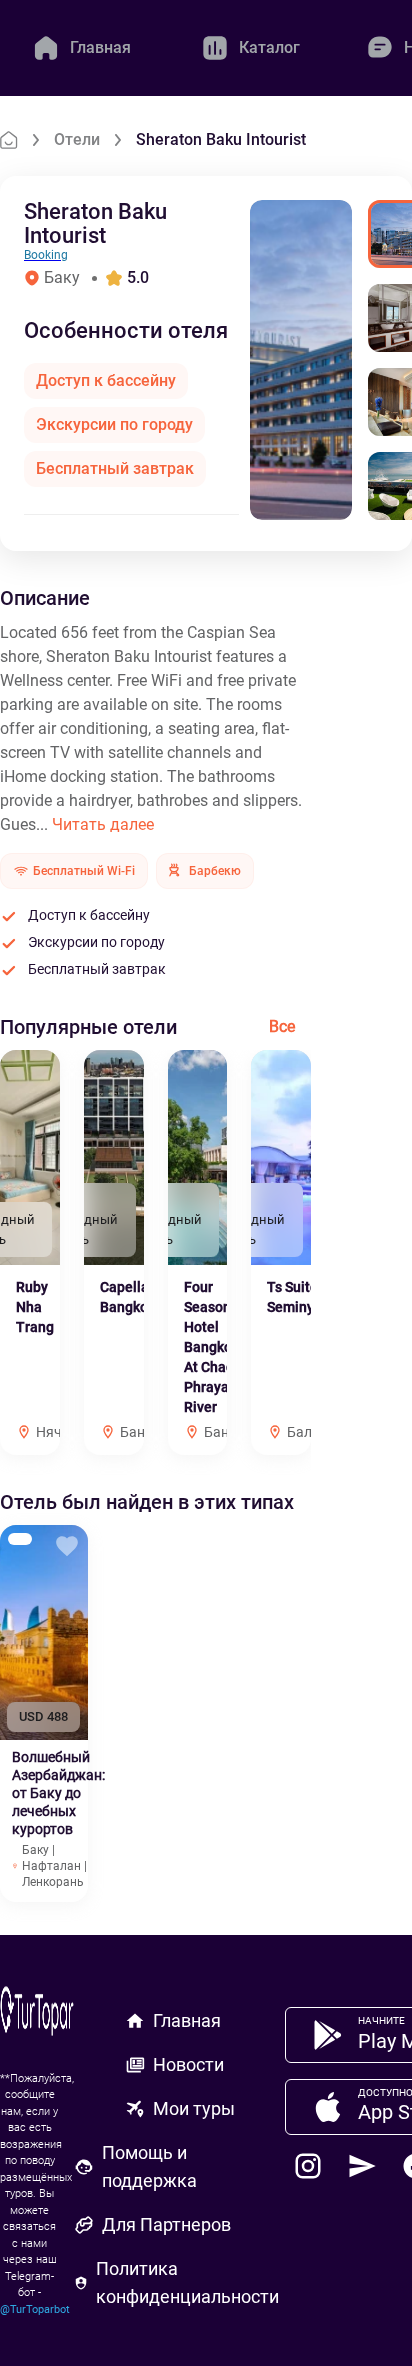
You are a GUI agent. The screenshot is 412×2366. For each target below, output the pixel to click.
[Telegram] (362, 2166)
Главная (187, 2020)
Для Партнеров (166, 2224)
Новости (188, 2064)
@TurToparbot (35, 2309)
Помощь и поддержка (149, 2166)
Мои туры (194, 2108)
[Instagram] (308, 2166)
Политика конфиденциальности (187, 2282)
